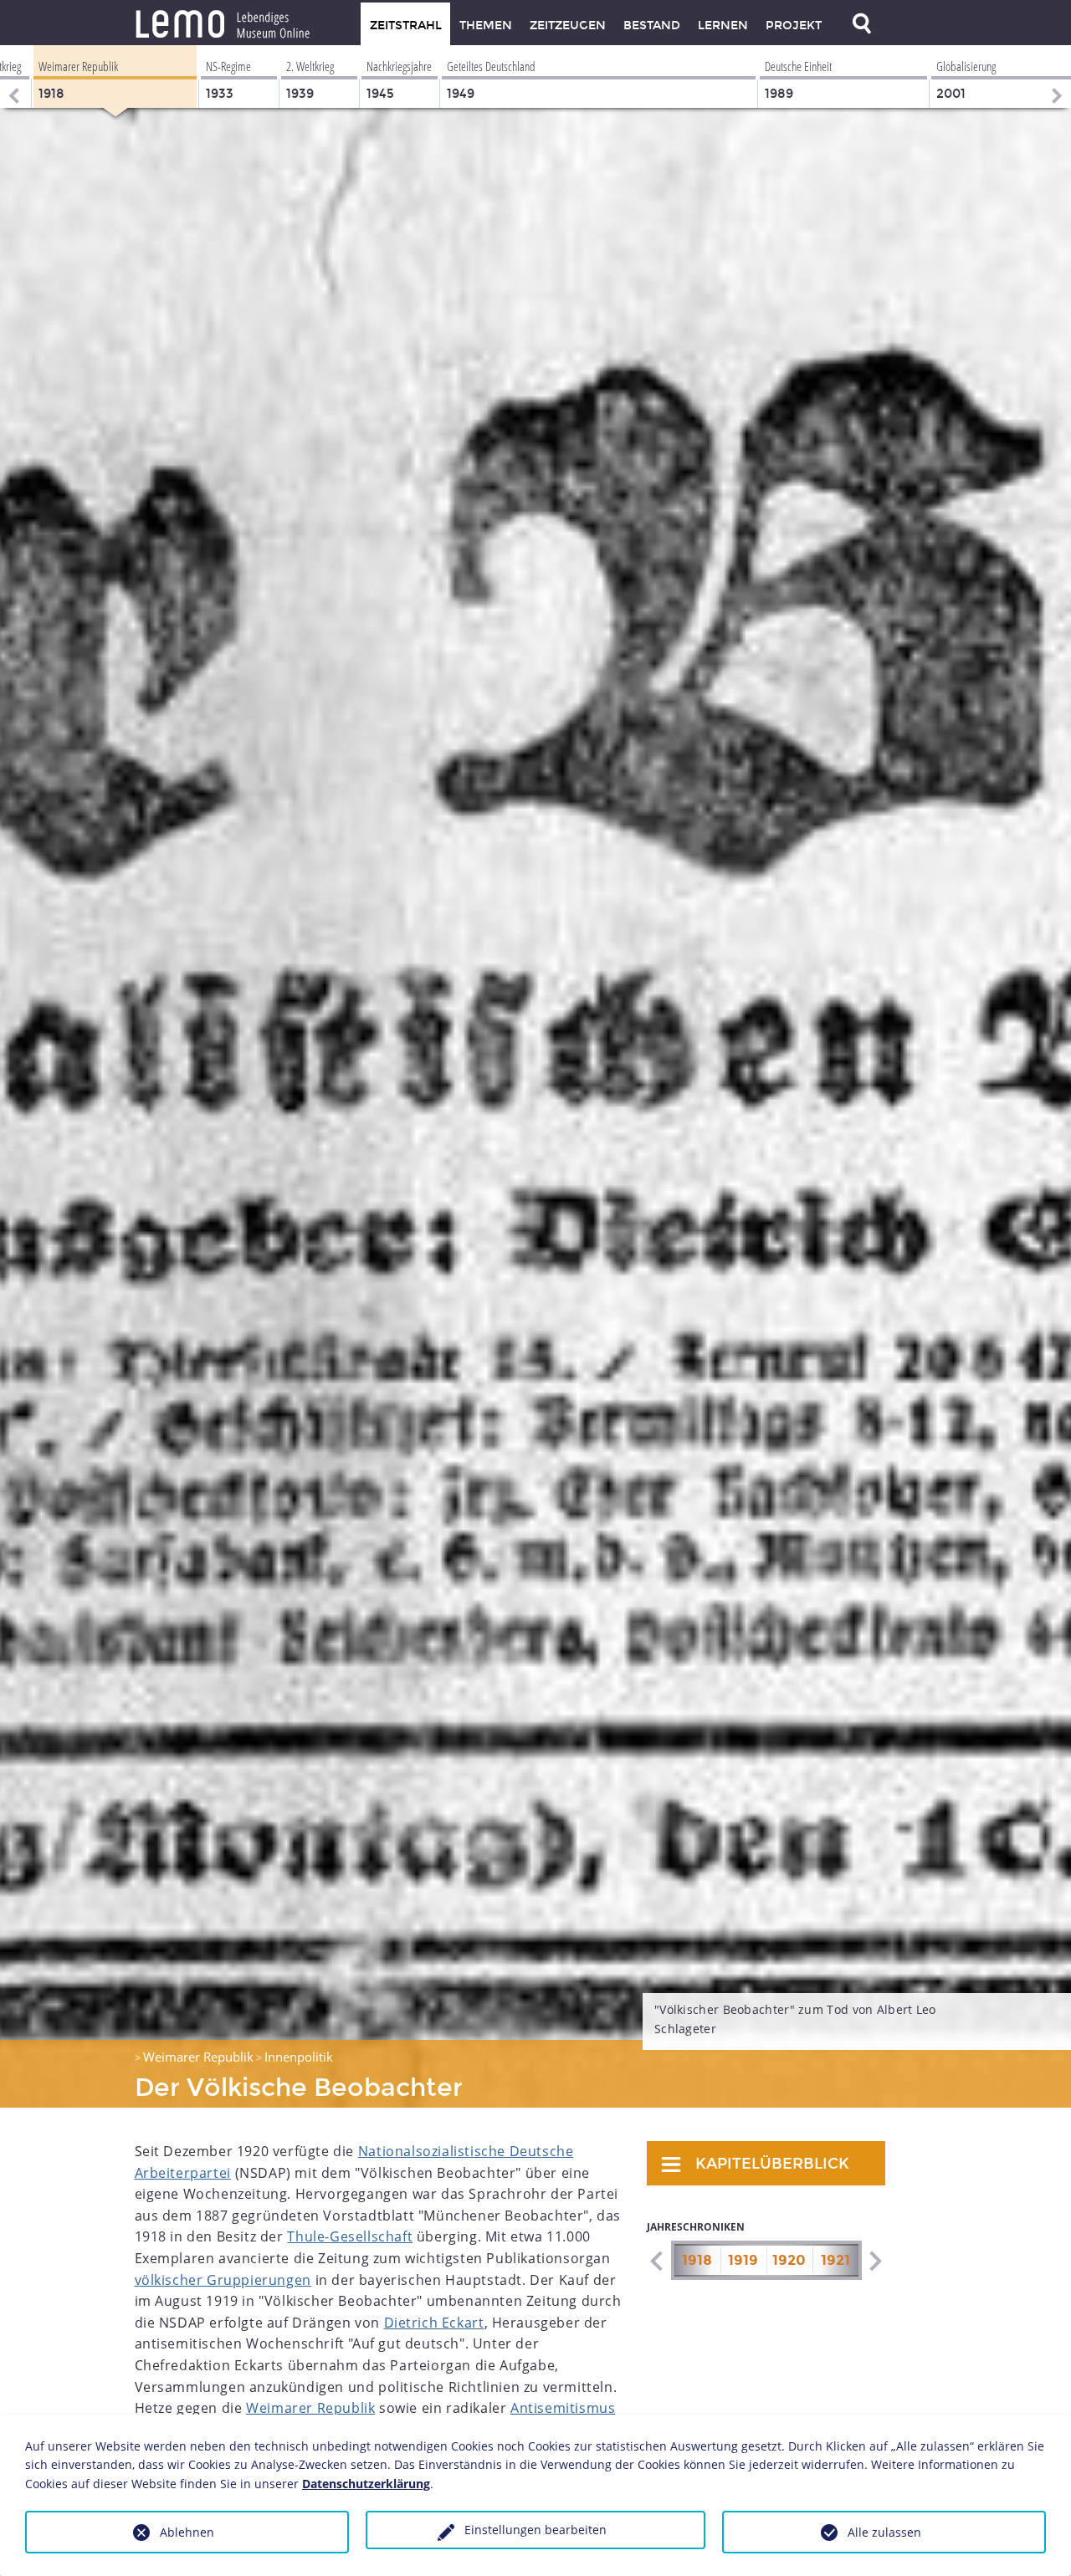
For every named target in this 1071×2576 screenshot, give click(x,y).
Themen (486, 26)
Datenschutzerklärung (366, 2484)
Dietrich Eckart (434, 2323)
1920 (789, 2260)
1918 (697, 2260)
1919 (743, 2260)
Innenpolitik (299, 2057)
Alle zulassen (884, 2532)
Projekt (794, 26)
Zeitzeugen (568, 26)
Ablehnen (187, 2532)
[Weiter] (1058, 77)
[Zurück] (13, 77)
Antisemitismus (563, 2408)
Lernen (723, 26)
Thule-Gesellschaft (350, 2236)
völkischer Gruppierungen (223, 2280)
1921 (835, 2260)
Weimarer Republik (198, 2057)
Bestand (652, 26)
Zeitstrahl (406, 26)
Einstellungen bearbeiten (535, 2530)
